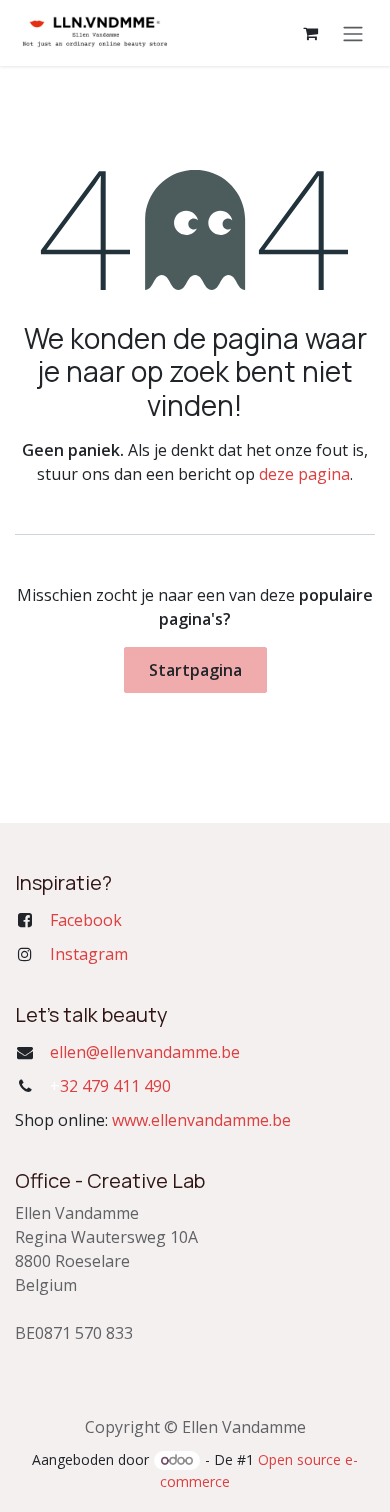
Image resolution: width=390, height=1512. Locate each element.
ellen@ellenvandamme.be (145, 1052)
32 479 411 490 (110, 1086)
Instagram (89, 954)
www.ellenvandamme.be (201, 1120)
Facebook (86, 920)
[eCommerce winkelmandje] (310, 33)
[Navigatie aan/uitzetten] (353, 33)
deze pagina (304, 474)
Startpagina (195, 670)
